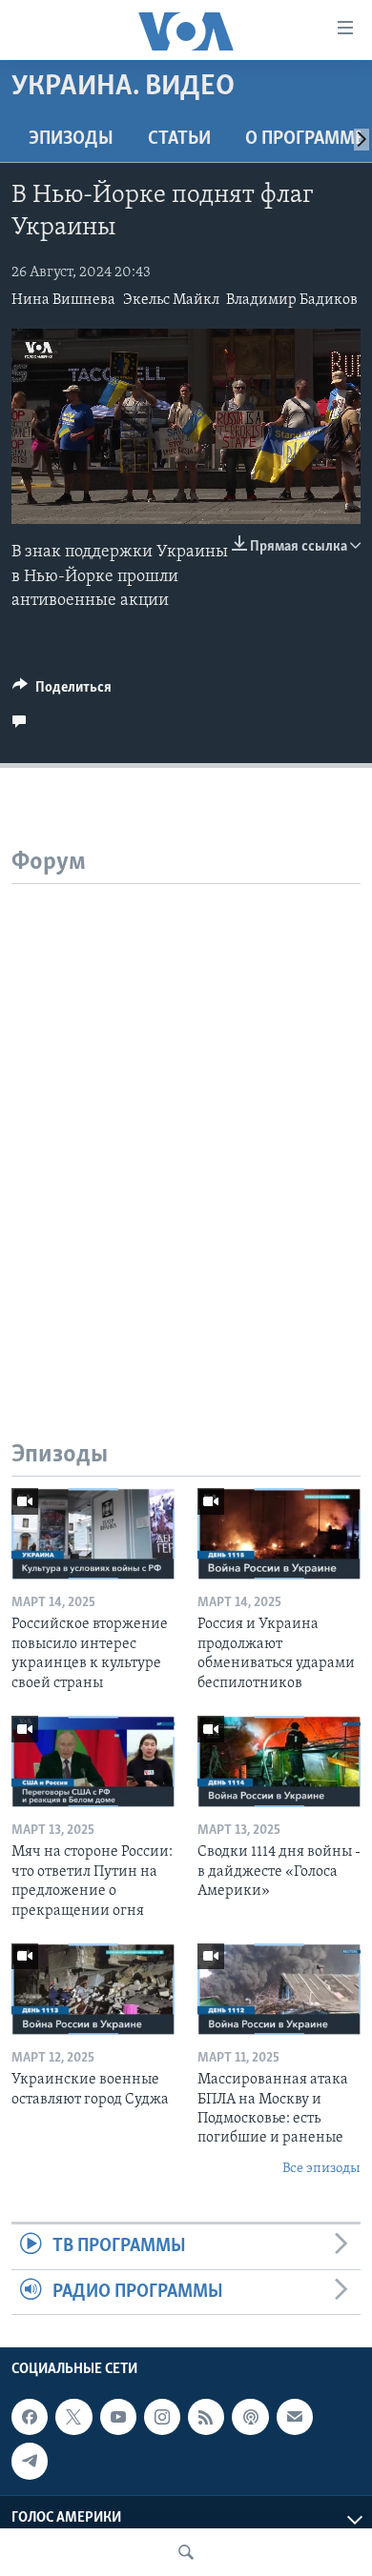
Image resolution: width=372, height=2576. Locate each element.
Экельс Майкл (171, 300)
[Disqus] (186, 1122)
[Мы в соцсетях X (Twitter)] (73, 2417)
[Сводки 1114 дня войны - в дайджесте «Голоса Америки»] (279, 1761)
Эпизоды (71, 139)
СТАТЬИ (179, 139)
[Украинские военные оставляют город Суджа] (93, 1989)
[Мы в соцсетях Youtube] (118, 2417)
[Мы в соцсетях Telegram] (30, 2461)
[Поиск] (186, 2552)
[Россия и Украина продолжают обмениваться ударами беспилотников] (279, 1534)
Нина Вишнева (63, 300)
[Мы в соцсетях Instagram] (162, 2417)
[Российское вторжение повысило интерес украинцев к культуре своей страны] (93, 1534)
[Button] (62, 692)
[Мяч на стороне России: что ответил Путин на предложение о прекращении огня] (93, 1761)
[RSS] (206, 2417)
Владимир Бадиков (292, 300)
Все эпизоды (321, 2169)
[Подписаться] (295, 2417)
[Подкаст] (250, 2417)
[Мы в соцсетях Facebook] (30, 2417)
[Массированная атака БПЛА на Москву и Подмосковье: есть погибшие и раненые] (279, 1989)
